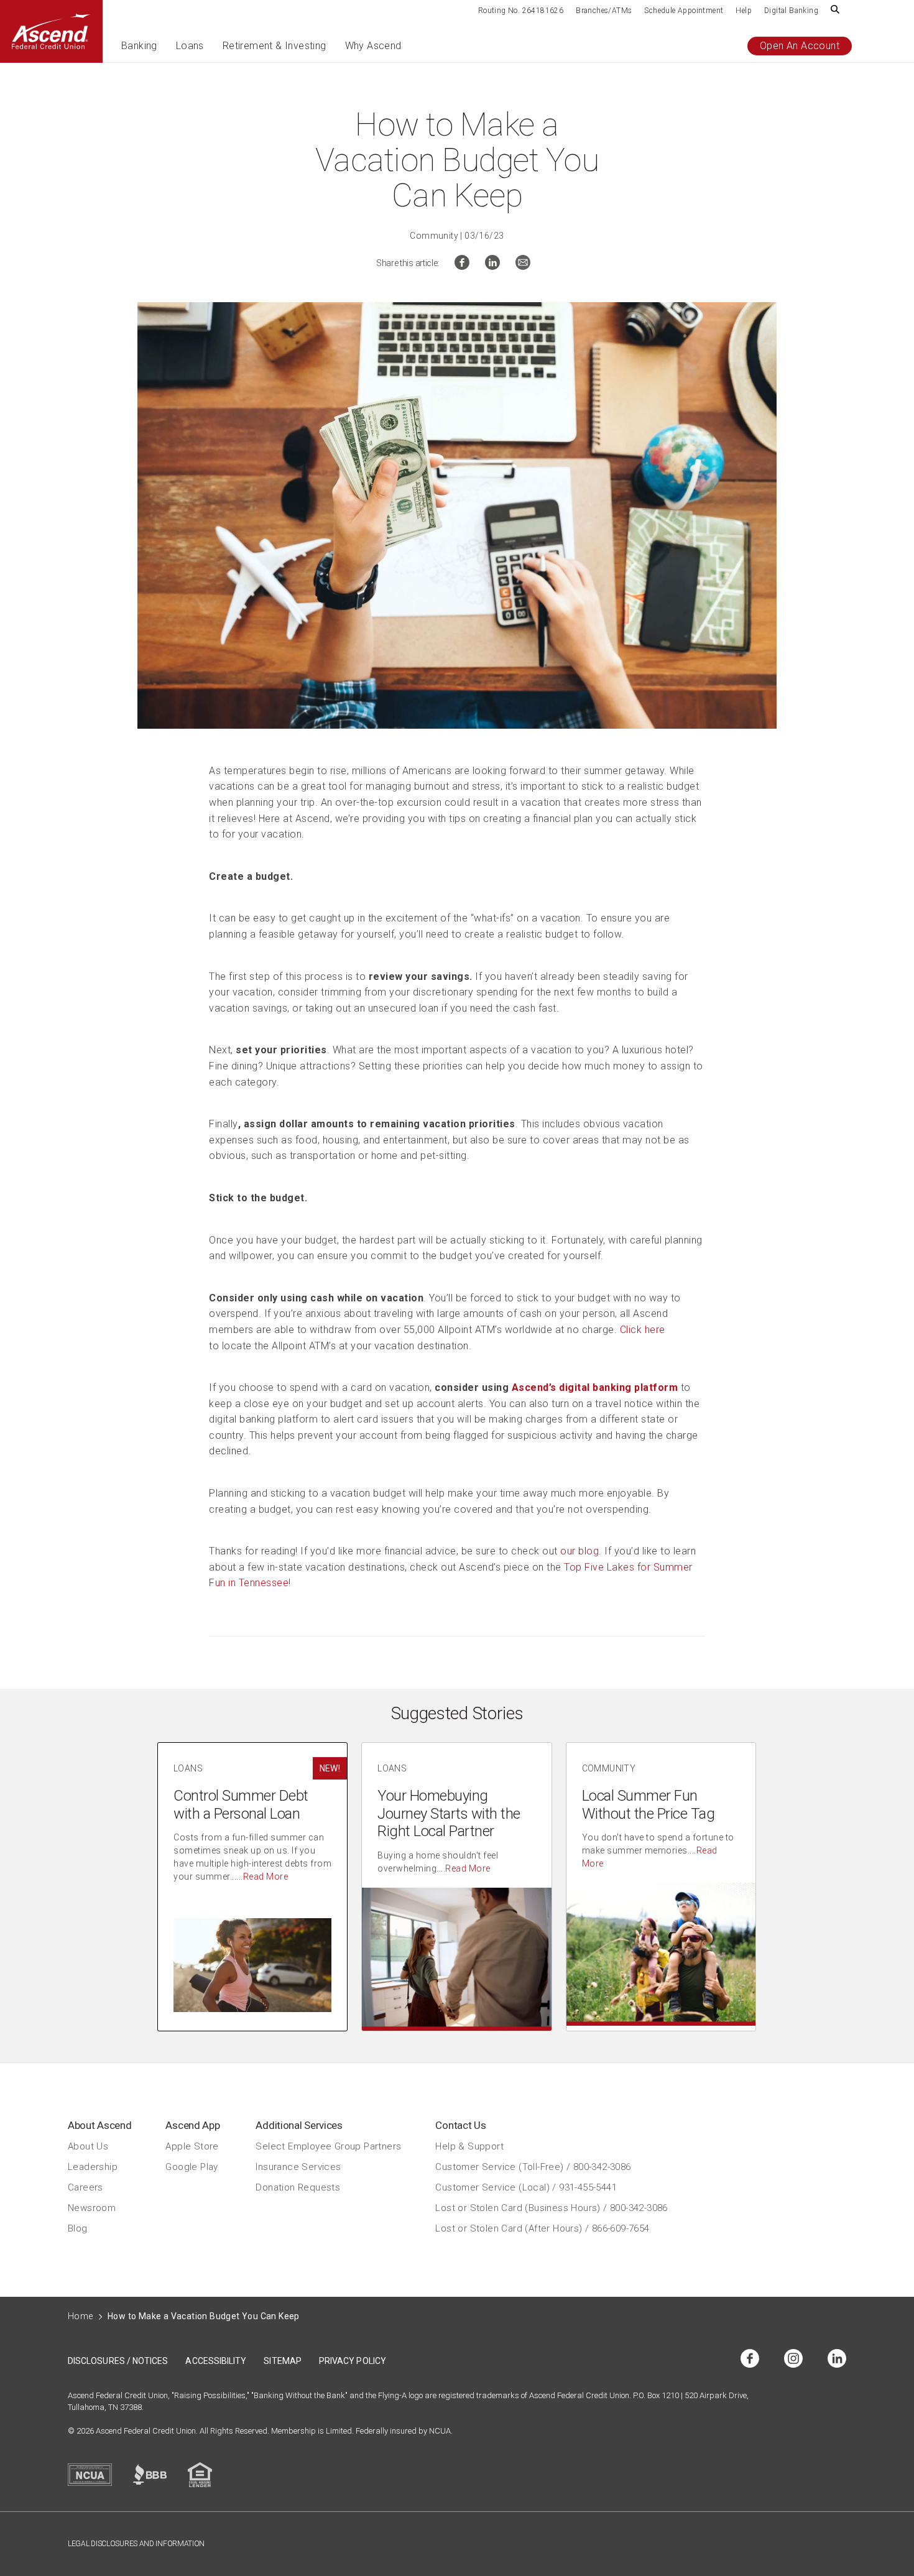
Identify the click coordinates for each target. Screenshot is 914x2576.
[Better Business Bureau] (150, 2474)
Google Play (192, 2167)
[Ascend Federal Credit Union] (51, 31)
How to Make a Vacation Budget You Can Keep (204, 2316)
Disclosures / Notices (118, 2361)
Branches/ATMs (604, 11)
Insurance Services (298, 2167)
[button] (139, 51)
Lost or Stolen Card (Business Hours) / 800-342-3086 (551, 2208)
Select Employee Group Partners (328, 2146)
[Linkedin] (837, 2359)
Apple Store (192, 2146)
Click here (643, 1330)
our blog (579, 1551)
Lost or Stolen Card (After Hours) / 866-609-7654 (542, 2228)
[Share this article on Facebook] (462, 266)
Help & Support (469, 2146)
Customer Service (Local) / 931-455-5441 (526, 2187)
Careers (85, 2187)
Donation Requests (298, 2187)
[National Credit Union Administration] (90, 2475)
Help (744, 11)
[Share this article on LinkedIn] (492, 266)
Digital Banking (791, 11)
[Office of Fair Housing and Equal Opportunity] (200, 2475)
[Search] (835, 10)
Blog (78, 2228)
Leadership (93, 2167)
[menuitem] (521, 10)
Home (81, 2316)
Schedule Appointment (684, 11)
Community (434, 236)
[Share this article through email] (523, 266)
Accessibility (216, 2361)
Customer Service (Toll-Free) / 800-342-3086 (533, 2167)
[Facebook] (750, 2359)
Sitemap (283, 2361)
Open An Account (800, 46)
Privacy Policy (353, 2361)
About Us (88, 2146)
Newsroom (92, 2208)
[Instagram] (793, 2359)
